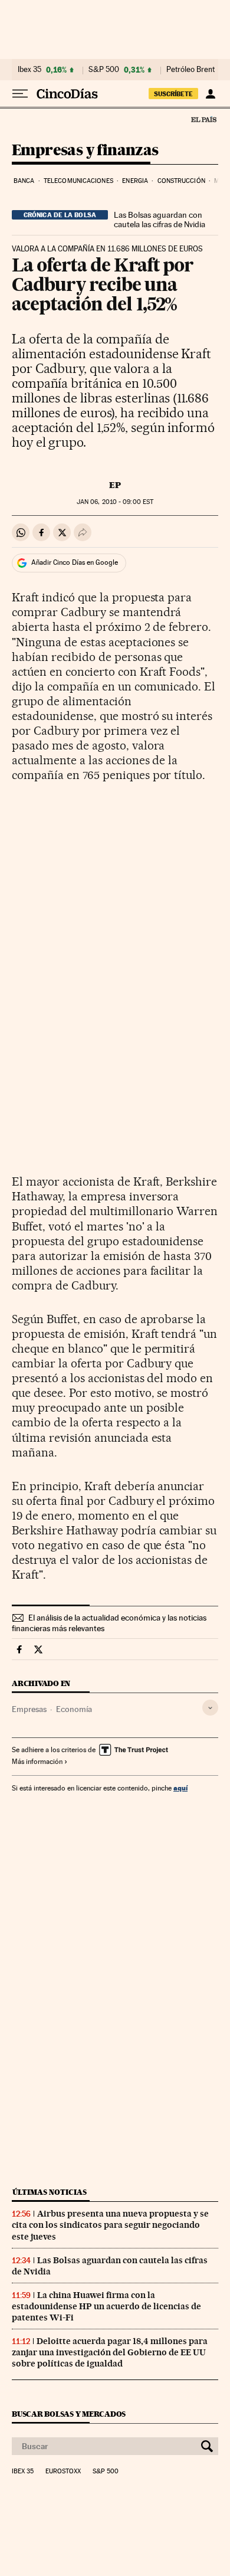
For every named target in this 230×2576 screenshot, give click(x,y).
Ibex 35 (29, 70)
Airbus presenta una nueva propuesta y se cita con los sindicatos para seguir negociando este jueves (110, 2225)
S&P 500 (104, 70)
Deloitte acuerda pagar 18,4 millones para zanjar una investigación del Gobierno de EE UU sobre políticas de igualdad (110, 2352)
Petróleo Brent (190, 70)
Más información (37, 1762)
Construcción (181, 181)
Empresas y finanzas (85, 151)
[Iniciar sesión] (210, 94)
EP (115, 485)
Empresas (29, 1709)
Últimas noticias (50, 2192)
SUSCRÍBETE (173, 94)
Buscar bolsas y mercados (69, 2414)
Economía (74, 1709)
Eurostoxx (63, 2472)
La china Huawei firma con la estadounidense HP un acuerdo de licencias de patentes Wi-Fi (106, 2306)
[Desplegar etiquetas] (210, 1708)
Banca (24, 181)
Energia (135, 181)
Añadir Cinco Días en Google (75, 562)
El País (203, 119)
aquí (180, 1788)
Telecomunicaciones (78, 181)
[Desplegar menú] (20, 94)
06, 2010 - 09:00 (115, 502)
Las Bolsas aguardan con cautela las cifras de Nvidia (160, 220)
